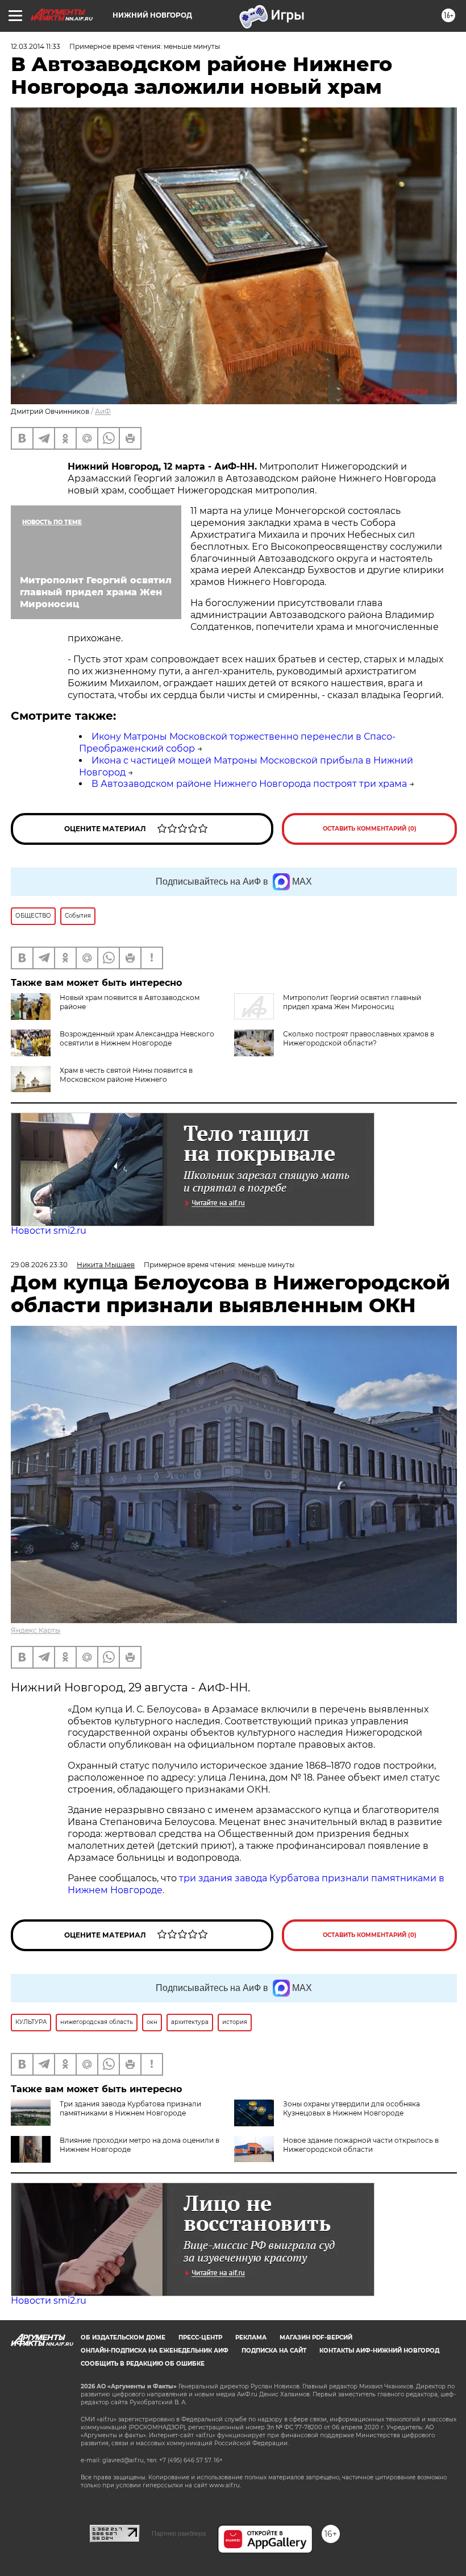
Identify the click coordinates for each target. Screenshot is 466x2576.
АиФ (103, 411)
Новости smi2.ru (49, 1231)
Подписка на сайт (274, 2351)
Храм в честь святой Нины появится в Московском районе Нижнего (126, 1075)
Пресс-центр (200, 2338)
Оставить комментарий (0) (370, 829)
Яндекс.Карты (36, 1630)
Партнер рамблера (179, 2533)
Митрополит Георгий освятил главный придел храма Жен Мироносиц (352, 1002)
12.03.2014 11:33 (36, 46)
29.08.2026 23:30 (39, 1265)
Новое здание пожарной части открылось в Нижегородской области (361, 2145)
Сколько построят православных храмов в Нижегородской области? (359, 1038)
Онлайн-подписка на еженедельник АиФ (155, 2351)
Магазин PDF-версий (316, 2338)
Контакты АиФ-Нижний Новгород (379, 2351)
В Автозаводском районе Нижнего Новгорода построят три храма (249, 784)
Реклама (251, 2338)
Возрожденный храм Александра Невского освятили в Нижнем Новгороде (137, 1038)
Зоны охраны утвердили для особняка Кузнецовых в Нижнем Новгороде (351, 2108)
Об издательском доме (123, 2338)
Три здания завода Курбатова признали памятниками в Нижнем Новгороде (130, 2108)
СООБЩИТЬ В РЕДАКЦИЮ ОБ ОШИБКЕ (143, 2364)
